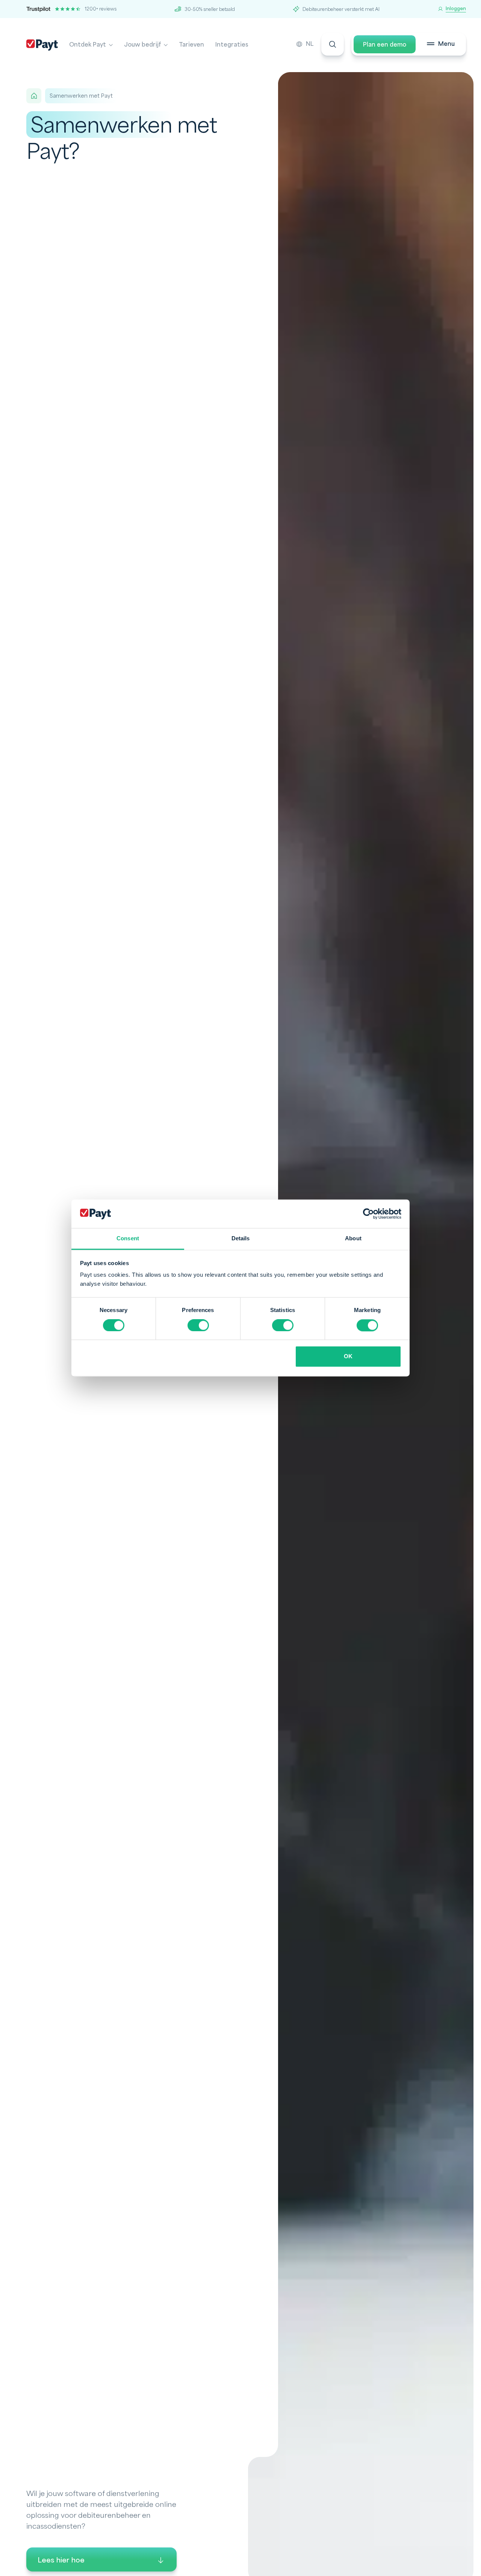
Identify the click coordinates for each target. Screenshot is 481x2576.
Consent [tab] (128, 1239)
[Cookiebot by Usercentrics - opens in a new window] (368, 1214)
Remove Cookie (476, 2571)
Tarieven (191, 45)
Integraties (232, 45)
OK (348, 1357)
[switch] (198, 1326)
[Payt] (42, 45)
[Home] (34, 96)
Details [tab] (241, 1239)
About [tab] (353, 1239)
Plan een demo (385, 45)
